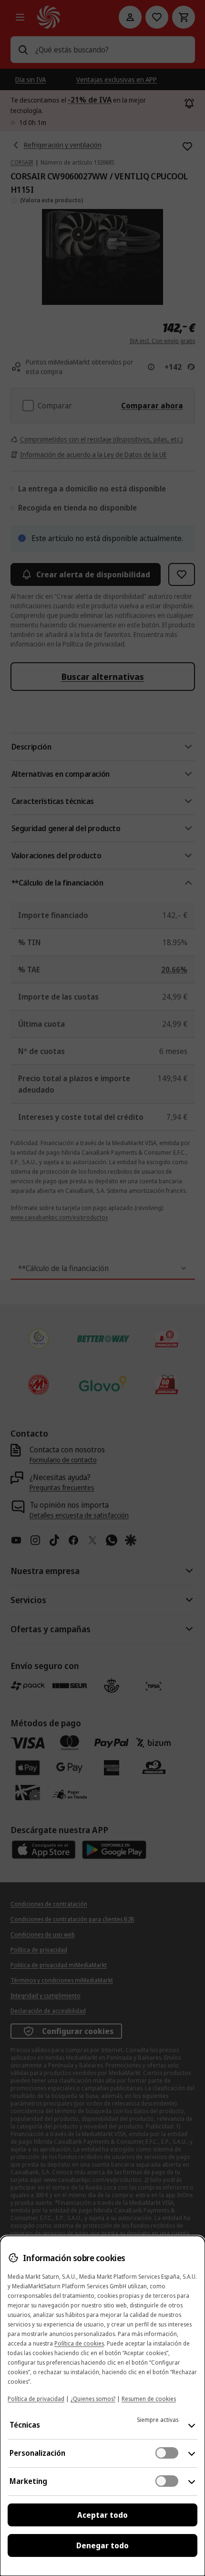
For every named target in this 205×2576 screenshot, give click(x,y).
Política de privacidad (36, 2399)
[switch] (167, 2453)
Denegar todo (102, 2545)
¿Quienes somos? (93, 2399)
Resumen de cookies (149, 2399)
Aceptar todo (102, 2515)
